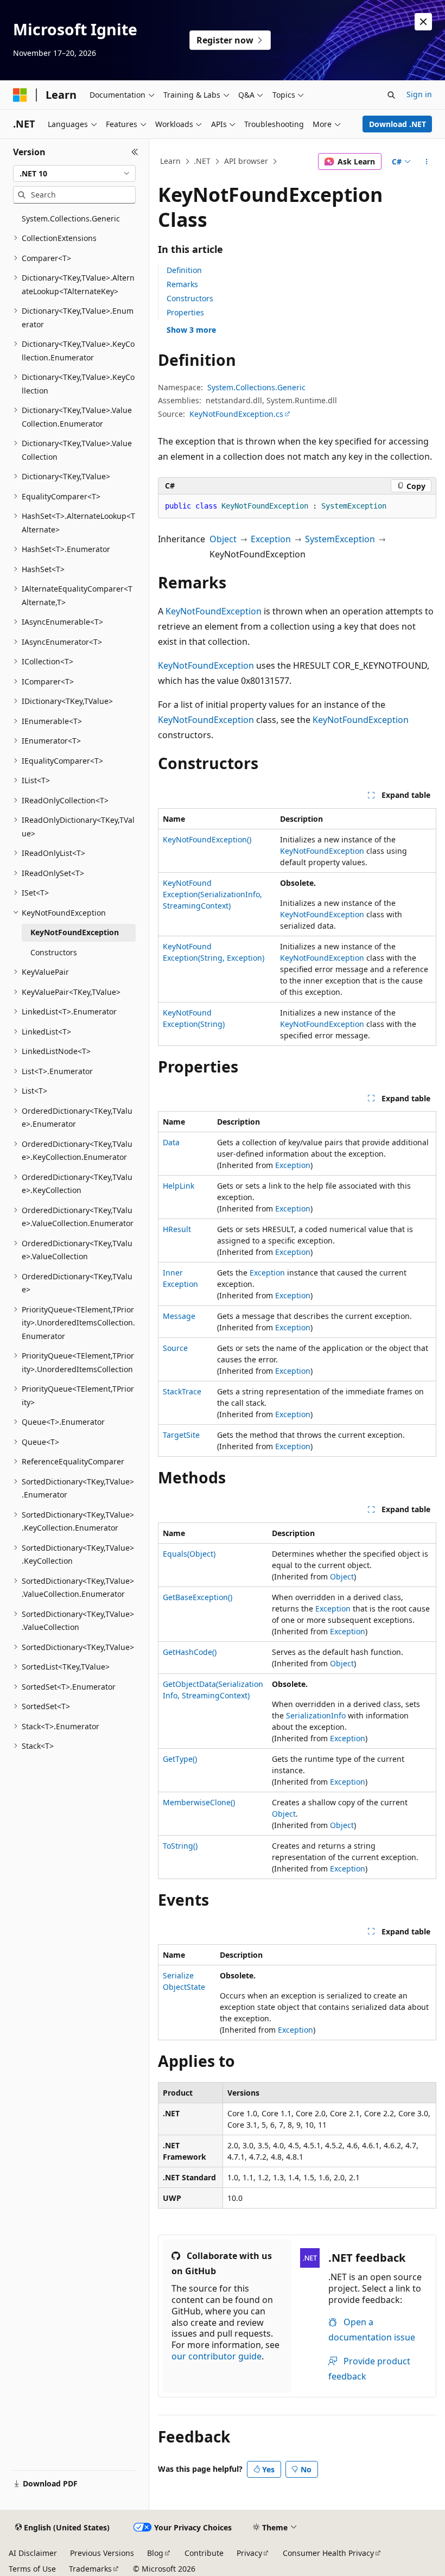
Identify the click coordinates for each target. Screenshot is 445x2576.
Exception (271, 539)
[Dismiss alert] (423, 22)
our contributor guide (217, 2356)
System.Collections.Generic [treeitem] (71, 218)
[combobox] (74, 174)
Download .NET (398, 124)
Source (175, 1348)
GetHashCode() (190, 1652)
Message (179, 1316)
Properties (185, 312)
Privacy (249, 2553)
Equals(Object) (189, 1554)
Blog (155, 2553)
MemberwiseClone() (199, 1802)
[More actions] (427, 162)
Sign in (419, 94)
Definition (184, 270)
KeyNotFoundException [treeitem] (75, 932)
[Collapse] (135, 152)
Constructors (190, 298)
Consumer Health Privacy (328, 2553)
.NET (202, 161)
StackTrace (182, 1391)
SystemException (340, 539)
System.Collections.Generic (256, 387)
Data (171, 1142)
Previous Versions (102, 2553)
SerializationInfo (316, 1715)
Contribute (204, 2553)
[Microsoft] (20, 95)
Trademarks (90, 2569)
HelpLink (179, 1186)
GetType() (180, 1759)
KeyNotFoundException (214, 611)
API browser (246, 161)
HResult (177, 1229)
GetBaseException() (198, 1597)
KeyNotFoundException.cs (236, 414)
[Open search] (391, 95)
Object (223, 539)
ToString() (180, 1846)
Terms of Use (32, 2569)
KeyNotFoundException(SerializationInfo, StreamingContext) (212, 894)
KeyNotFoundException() (207, 839)
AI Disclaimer (33, 2553)
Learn (170, 161)
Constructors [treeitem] (54, 952)
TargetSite (181, 1435)
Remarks (182, 284)
